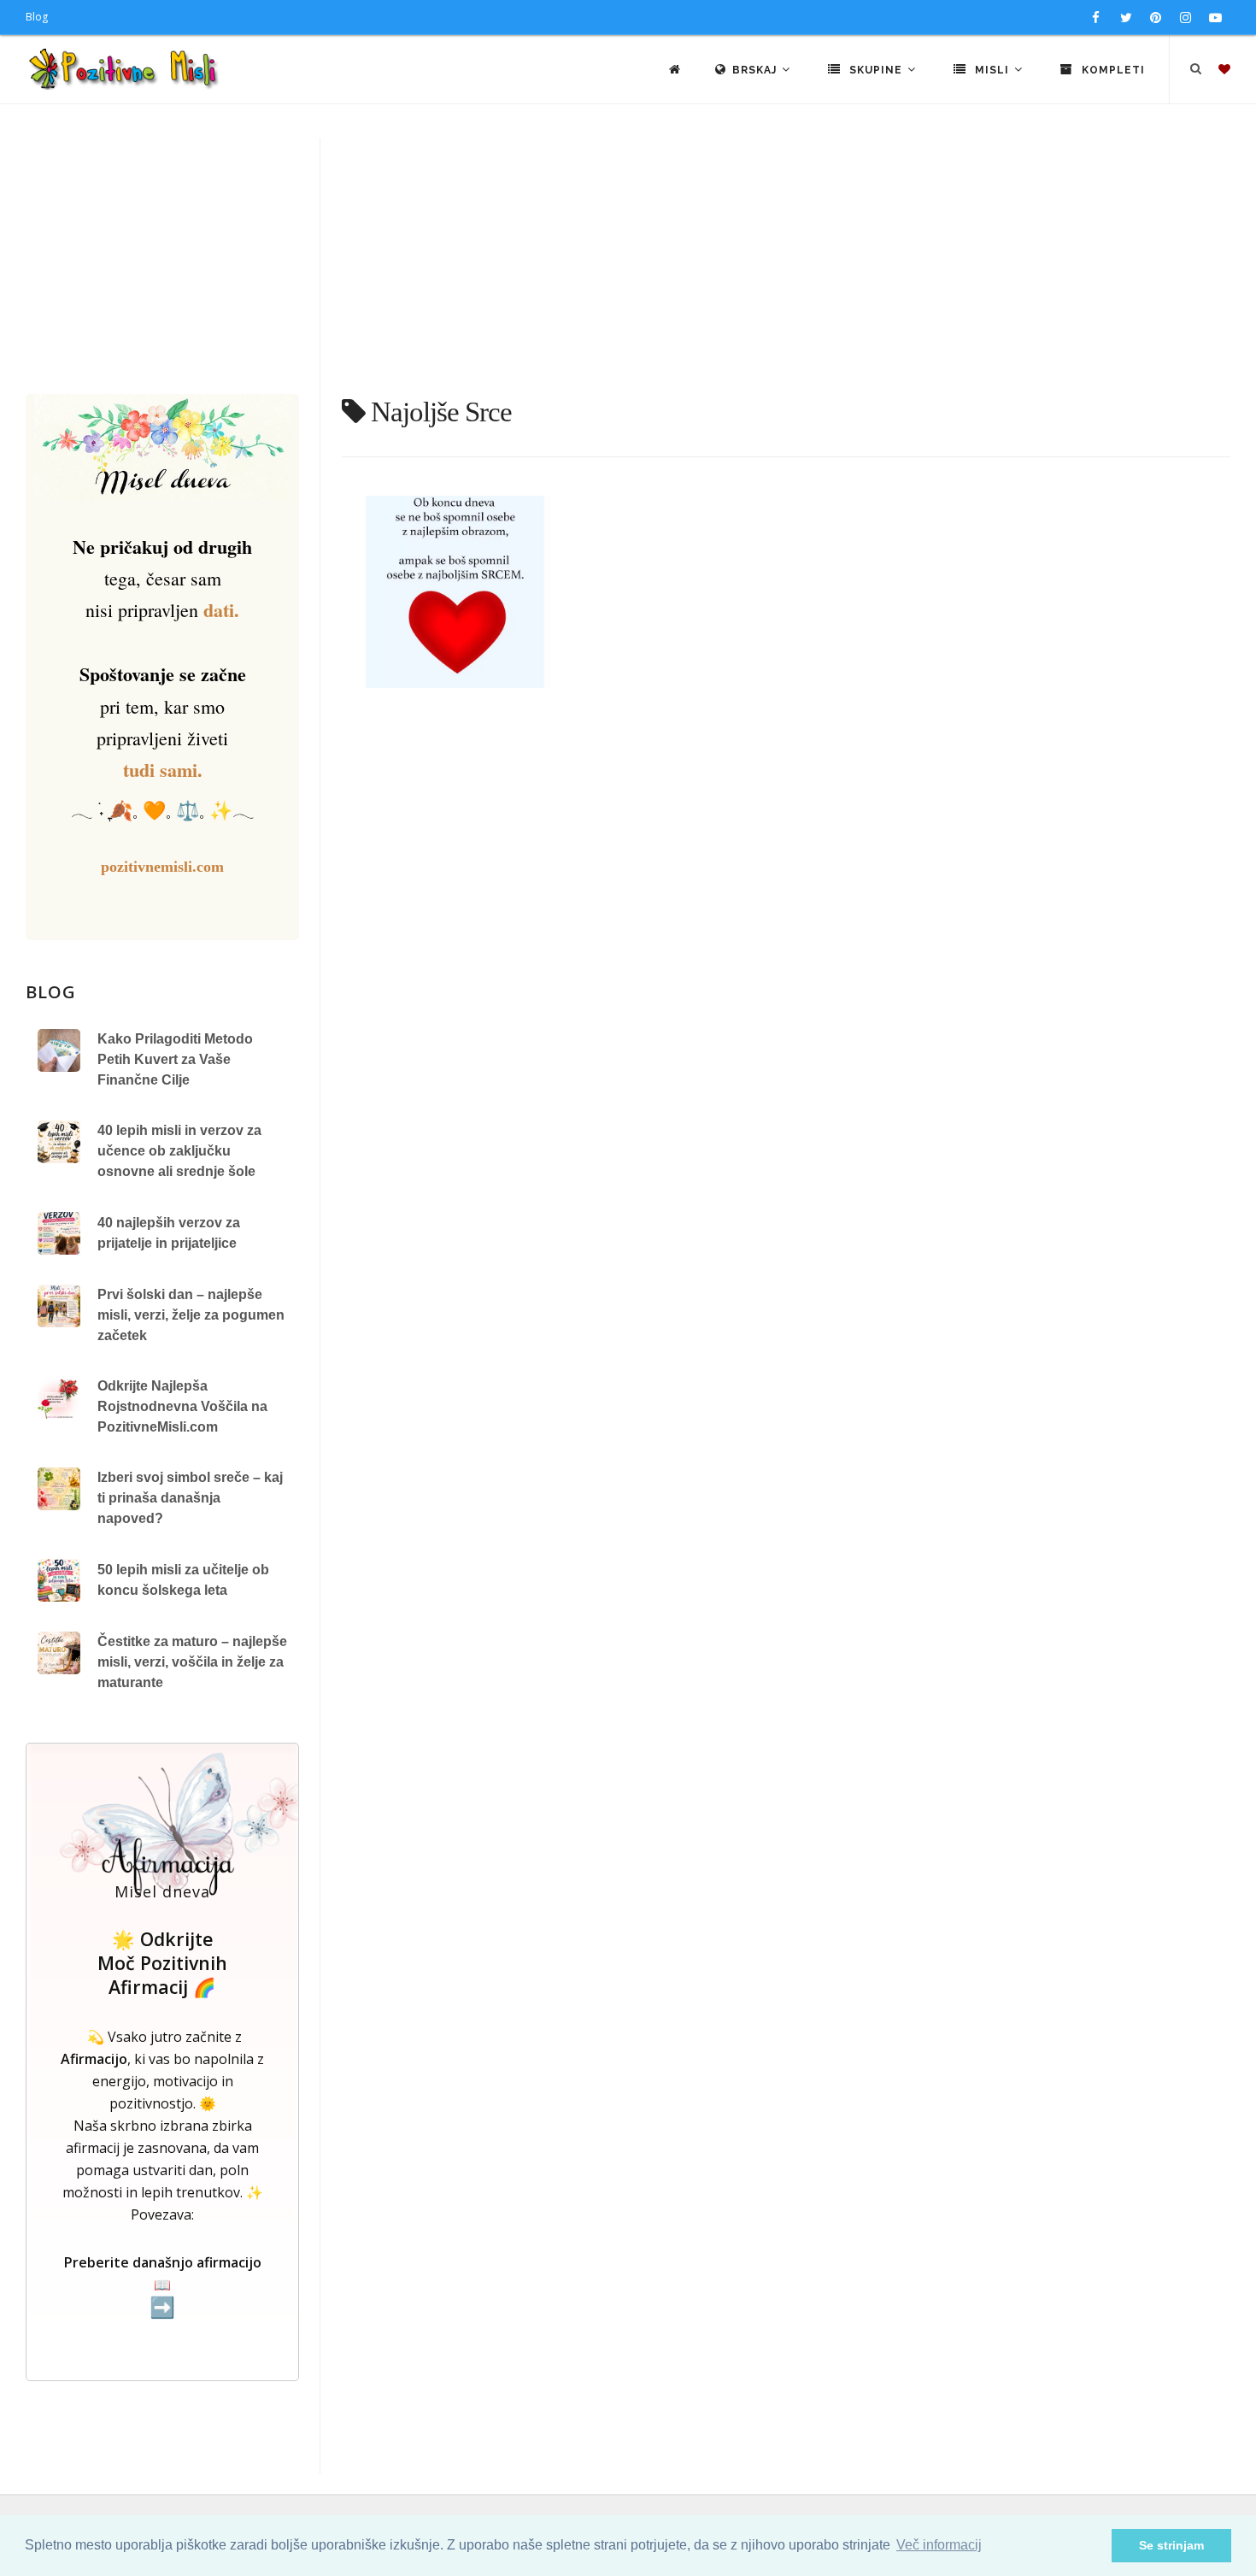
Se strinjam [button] (1171, 2545)
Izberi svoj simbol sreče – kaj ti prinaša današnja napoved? (190, 1498)
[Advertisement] (628, 266)
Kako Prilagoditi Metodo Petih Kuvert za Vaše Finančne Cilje (175, 1059)
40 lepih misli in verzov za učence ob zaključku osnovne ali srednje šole (179, 1151)
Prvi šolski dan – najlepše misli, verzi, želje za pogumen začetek (191, 1315)
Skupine (876, 70)
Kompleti (1112, 70)
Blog (37, 17)
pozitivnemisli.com (162, 867)
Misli (992, 70)
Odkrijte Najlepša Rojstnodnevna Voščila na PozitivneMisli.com (182, 1406)
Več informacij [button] (939, 2545)
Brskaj (756, 70)
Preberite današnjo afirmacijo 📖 (163, 2286)
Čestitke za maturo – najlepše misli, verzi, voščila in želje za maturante (192, 1662)
